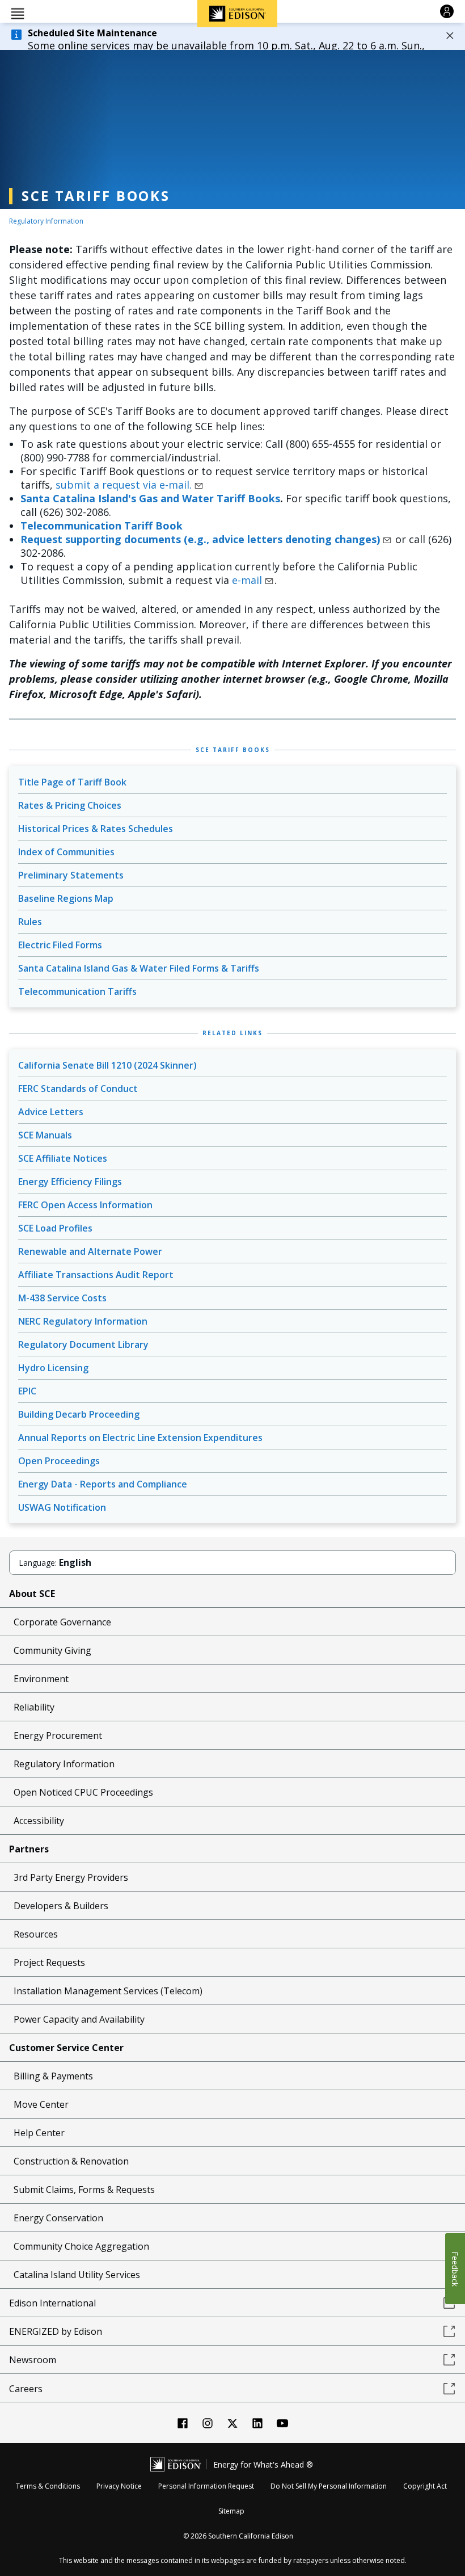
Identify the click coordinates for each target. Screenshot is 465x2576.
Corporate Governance (62, 1622)
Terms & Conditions (48, 2486)
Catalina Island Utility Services (77, 2275)
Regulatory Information (46, 221)
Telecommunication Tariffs (77, 991)
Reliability (34, 1707)
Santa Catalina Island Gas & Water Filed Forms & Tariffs (139, 968)
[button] (18, 13)
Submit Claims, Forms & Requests (84, 2190)
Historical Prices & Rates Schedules (96, 829)
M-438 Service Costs (62, 1298)
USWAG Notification (62, 1507)
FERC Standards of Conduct (78, 1089)
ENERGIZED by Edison (56, 2331)
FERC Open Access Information (85, 1205)
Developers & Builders (61, 1906)
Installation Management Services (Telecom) (108, 1991)
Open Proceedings (59, 1461)
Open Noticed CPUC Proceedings (83, 1792)
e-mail (247, 580)
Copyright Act (425, 2486)
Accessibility (39, 1821)
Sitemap (231, 2511)
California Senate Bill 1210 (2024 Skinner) (107, 1065)
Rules (30, 922)
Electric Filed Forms (60, 945)
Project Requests (49, 1963)
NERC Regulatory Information (83, 1321)
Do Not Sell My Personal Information (329, 2486)
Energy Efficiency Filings (70, 1182)
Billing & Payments (53, 2076)
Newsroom (33, 2360)
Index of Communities (66, 852)
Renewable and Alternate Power (90, 1251)
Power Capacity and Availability (79, 2019)
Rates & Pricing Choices (70, 805)
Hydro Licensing (53, 1368)
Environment (41, 1679)
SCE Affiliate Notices (63, 1158)
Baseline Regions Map (66, 898)
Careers (26, 2389)
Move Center (41, 2104)
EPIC (27, 1391)
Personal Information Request (206, 2486)
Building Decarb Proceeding (79, 1414)
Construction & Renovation (71, 2161)
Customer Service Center (66, 2048)
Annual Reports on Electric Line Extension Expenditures (140, 1438)
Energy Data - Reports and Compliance (103, 1484)
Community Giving (52, 1650)
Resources (36, 1934)
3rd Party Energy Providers (71, 1877)
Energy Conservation (58, 2218)
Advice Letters (51, 1112)
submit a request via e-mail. (124, 485)
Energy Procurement (58, 1735)
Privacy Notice (119, 2486)
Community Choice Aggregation (81, 2246)
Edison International (52, 2303)
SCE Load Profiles (55, 1228)
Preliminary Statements (71, 875)
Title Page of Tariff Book (72, 782)
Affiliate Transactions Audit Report (96, 1275)
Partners (29, 1849)
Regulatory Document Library (83, 1344)
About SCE (32, 1594)
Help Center (39, 2133)
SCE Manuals (45, 1135)
